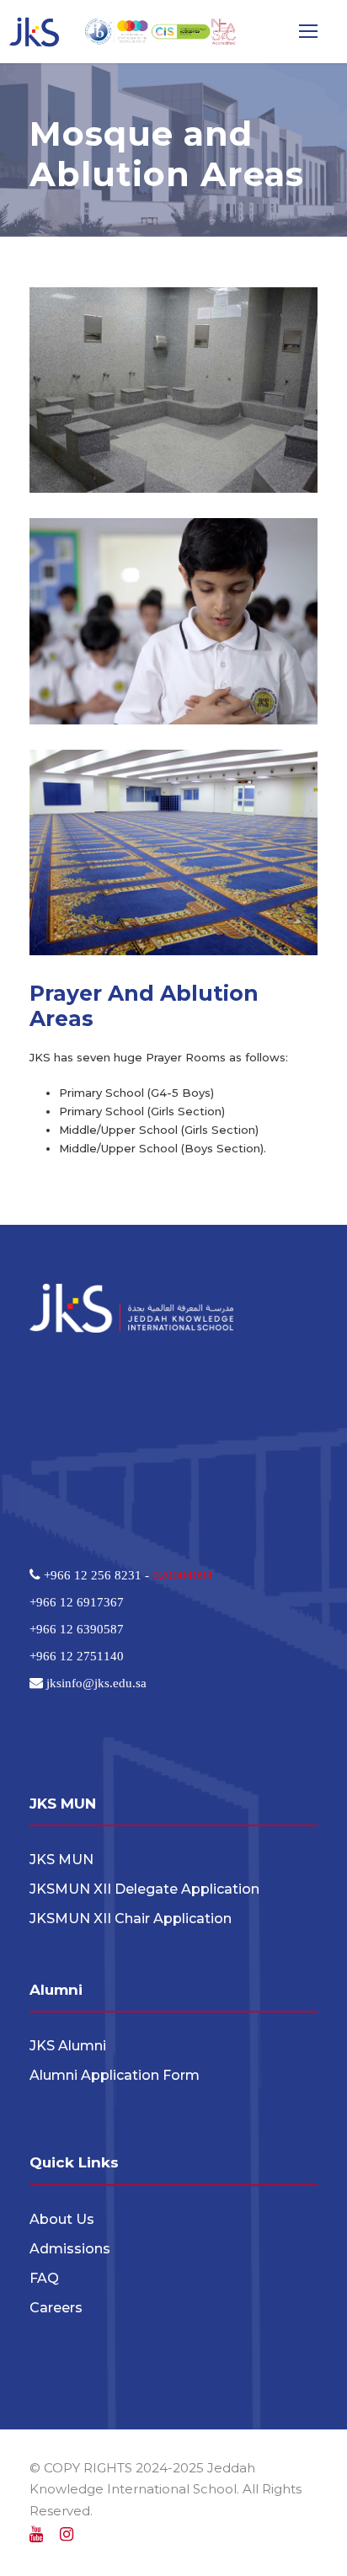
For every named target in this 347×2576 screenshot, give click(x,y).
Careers (56, 2308)
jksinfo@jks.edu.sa (95, 1683)
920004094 (183, 1575)
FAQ (44, 2278)
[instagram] (67, 2535)
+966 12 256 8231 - (96, 1575)
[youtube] (36, 2535)
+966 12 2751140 (77, 1656)
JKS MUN (61, 1860)
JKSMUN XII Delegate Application (144, 1889)
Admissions (70, 2249)
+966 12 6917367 (77, 1602)
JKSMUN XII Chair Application (131, 1919)
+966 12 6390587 (77, 1629)
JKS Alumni (68, 2046)
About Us (62, 2219)
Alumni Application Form (115, 2075)
